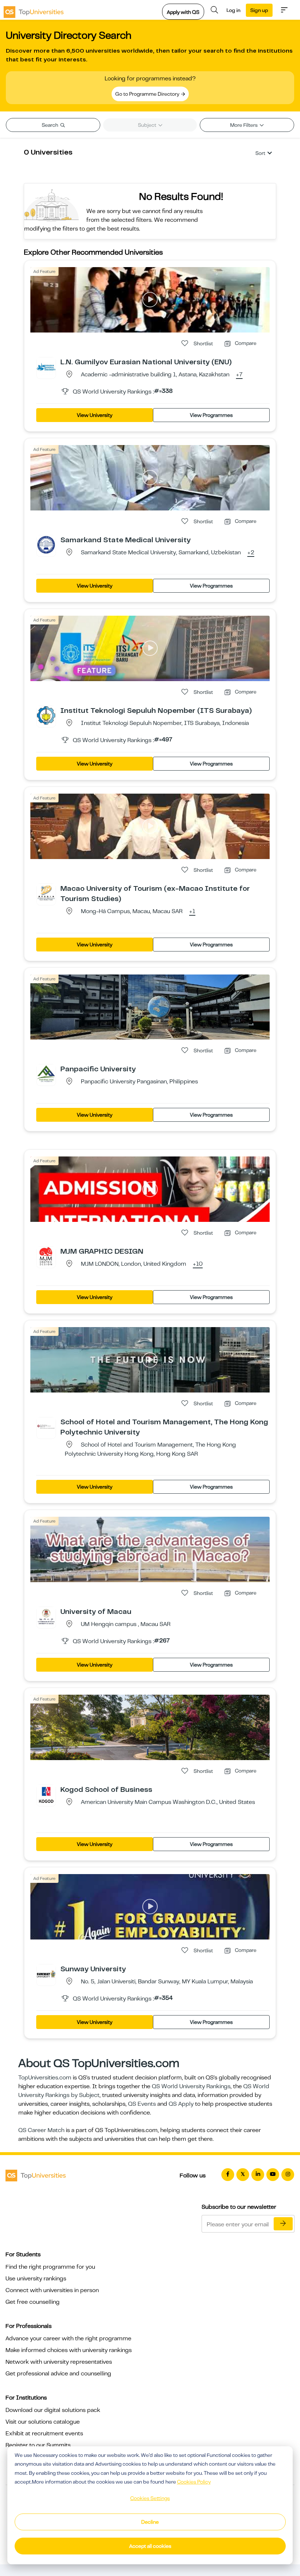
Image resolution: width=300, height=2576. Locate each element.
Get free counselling (33, 2302)
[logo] (34, 10)
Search (50, 125)
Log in (233, 10)
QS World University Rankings (191, 2086)
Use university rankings (36, 2279)
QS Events (142, 2104)
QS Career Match (41, 2130)
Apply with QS (183, 12)
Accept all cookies (150, 2546)
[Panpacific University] (46, 1074)
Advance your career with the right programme (68, 2338)
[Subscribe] (283, 2224)
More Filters (244, 125)
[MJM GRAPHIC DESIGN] (46, 1256)
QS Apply (181, 2104)
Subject (148, 125)
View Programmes (211, 415)
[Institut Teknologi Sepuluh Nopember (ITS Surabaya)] (46, 715)
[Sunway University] (46, 1973)
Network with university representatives (59, 2362)
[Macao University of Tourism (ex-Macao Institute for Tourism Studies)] (46, 893)
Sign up (259, 10)
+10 (198, 1264)
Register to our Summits (38, 2445)
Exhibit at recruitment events (44, 2433)
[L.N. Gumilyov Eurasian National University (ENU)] (46, 366)
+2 (251, 553)
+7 (239, 375)
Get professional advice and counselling (58, 2374)
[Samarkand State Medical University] (46, 544)
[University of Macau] (46, 1616)
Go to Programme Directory (148, 94)
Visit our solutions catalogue (43, 2422)
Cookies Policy (194, 2482)
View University (95, 415)
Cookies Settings (150, 2498)
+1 (192, 912)
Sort (260, 153)
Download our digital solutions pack (53, 2410)
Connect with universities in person (52, 2290)
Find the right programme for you (50, 2267)
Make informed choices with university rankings (69, 2350)
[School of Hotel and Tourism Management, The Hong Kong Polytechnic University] (46, 1426)
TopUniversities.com (45, 2078)
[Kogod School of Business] (46, 1794)
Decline (150, 2522)
